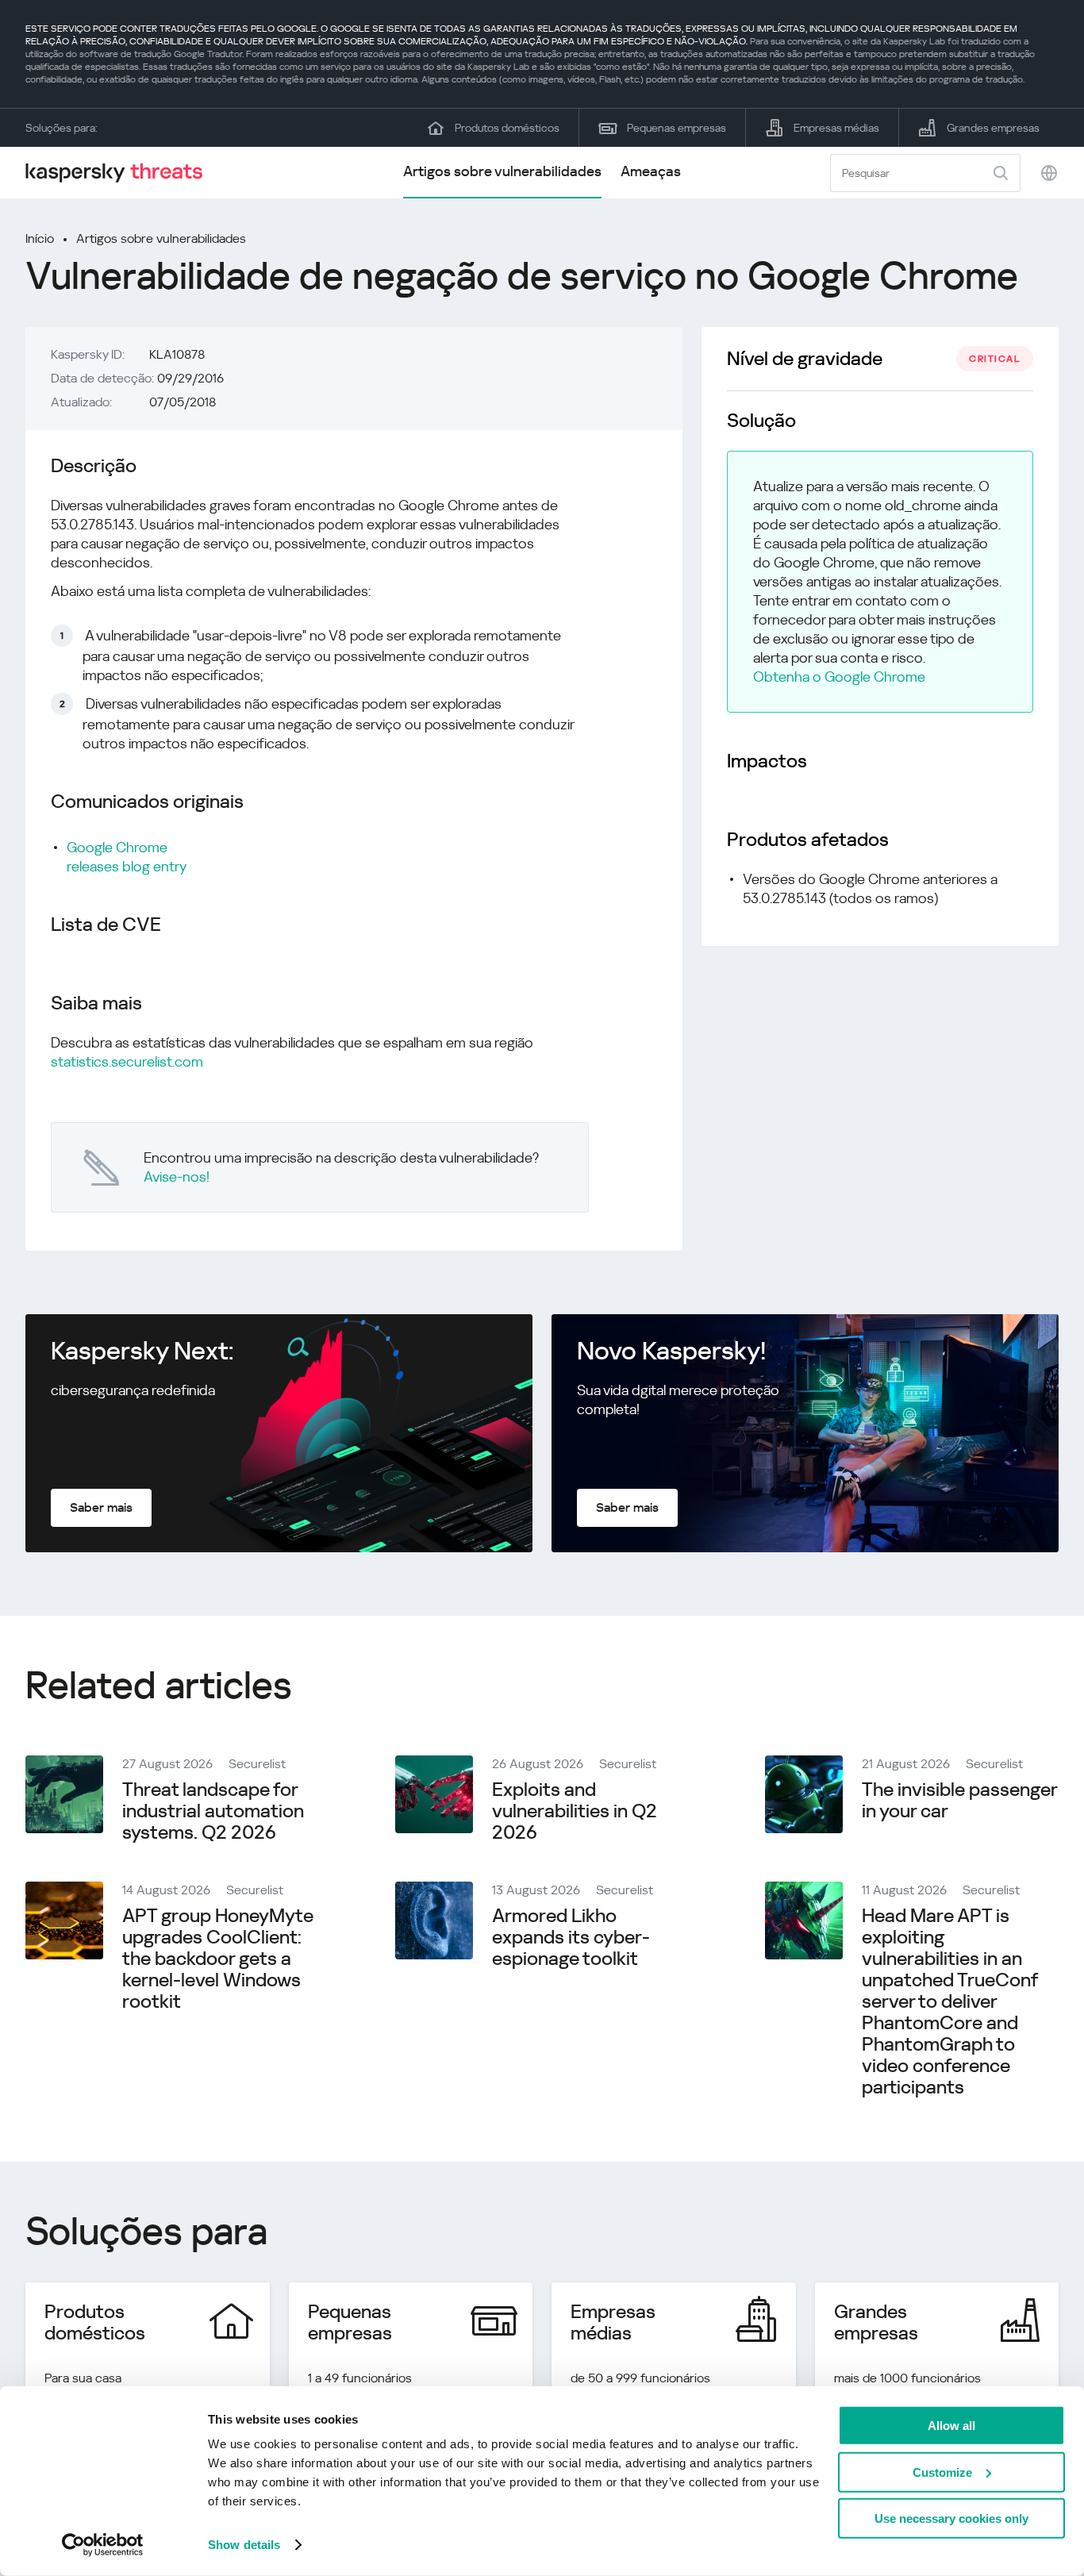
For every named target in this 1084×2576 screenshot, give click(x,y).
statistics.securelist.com (127, 1061)
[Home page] (121, 173)
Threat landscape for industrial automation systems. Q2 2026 (213, 1811)
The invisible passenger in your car (959, 1800)
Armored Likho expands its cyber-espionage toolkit (571, 1937)
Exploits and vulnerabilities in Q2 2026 (575, 1811)
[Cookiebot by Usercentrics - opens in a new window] (103, 2545)
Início (40, 238)
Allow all (951, 2426)
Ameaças (651, 171)
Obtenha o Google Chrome (839, 677)
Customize (942, 2472)
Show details (244, 2545)
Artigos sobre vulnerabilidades (502, 171)
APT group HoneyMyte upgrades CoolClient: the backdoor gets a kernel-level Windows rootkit (218, 1959)
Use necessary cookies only (951, 2518)
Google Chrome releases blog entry (127, 857)
